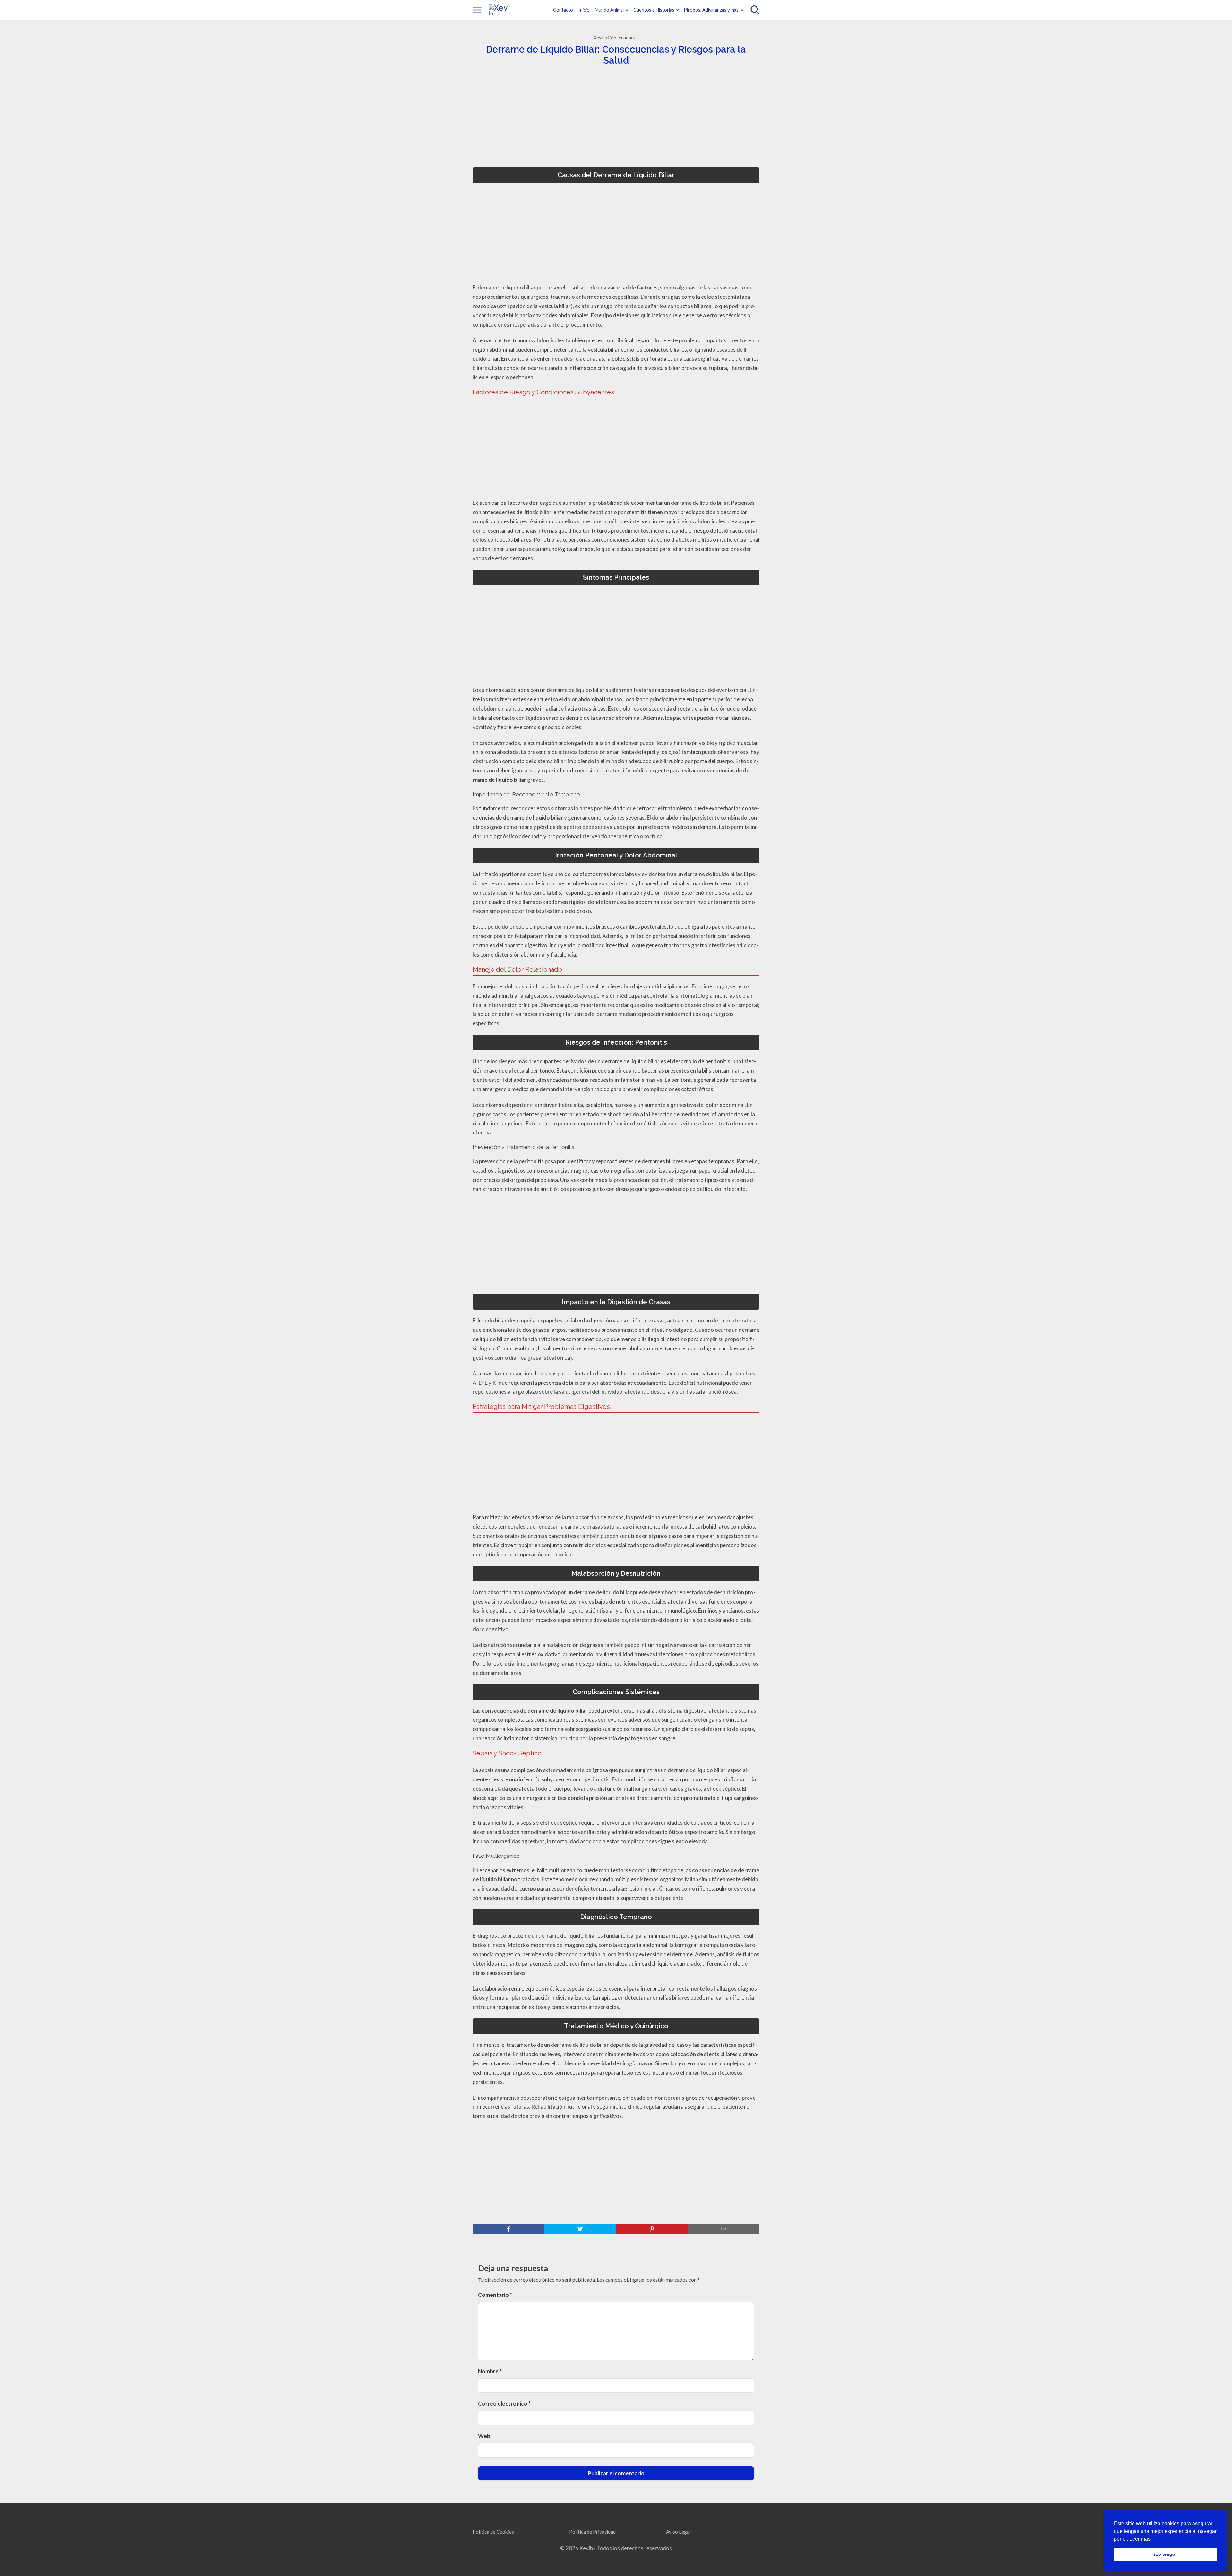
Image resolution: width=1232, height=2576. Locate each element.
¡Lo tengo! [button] (1165, 2554)
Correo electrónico (504, 2404)
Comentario (495, 2295)
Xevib (599, 37)
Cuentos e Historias (654, 10)
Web (484, 2436)
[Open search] (755, 10)
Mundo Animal (609, 10)
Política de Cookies (493, 2532)
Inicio (584, 10)
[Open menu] (477, 10)
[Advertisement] (614, 118)
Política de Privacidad (592, 2532)
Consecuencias (623, 37)
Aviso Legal (678, 2532)
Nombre (490, 2371)
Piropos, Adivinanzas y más (711, 10)
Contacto (563, 10)
